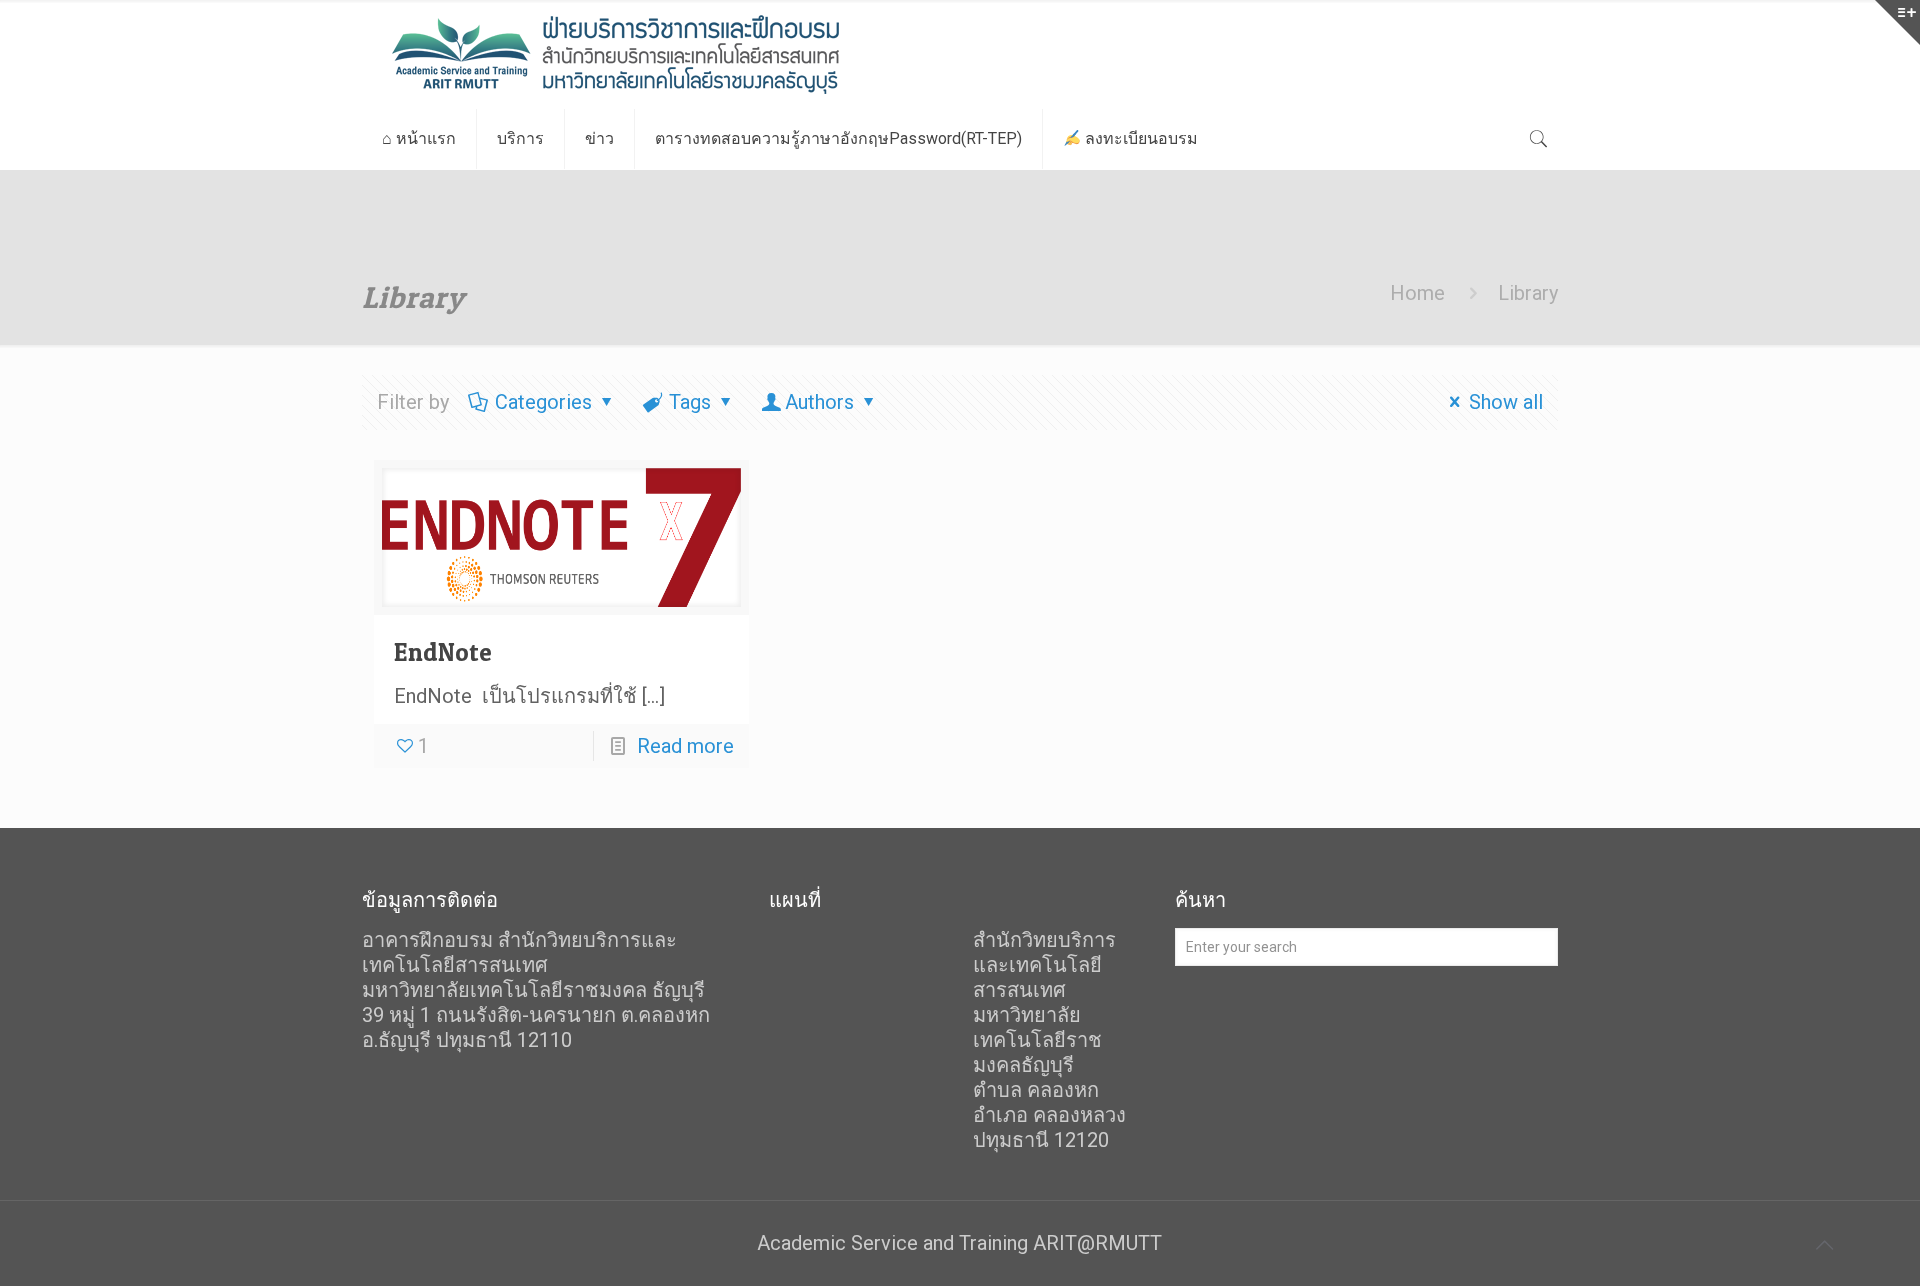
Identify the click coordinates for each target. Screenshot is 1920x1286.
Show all (1506, 402)
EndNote (443, 652)
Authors (819, 402)
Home (1417, 293)
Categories (543, 402)
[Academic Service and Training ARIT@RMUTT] (666, 54)
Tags (690, 402)
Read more (685, 746)
